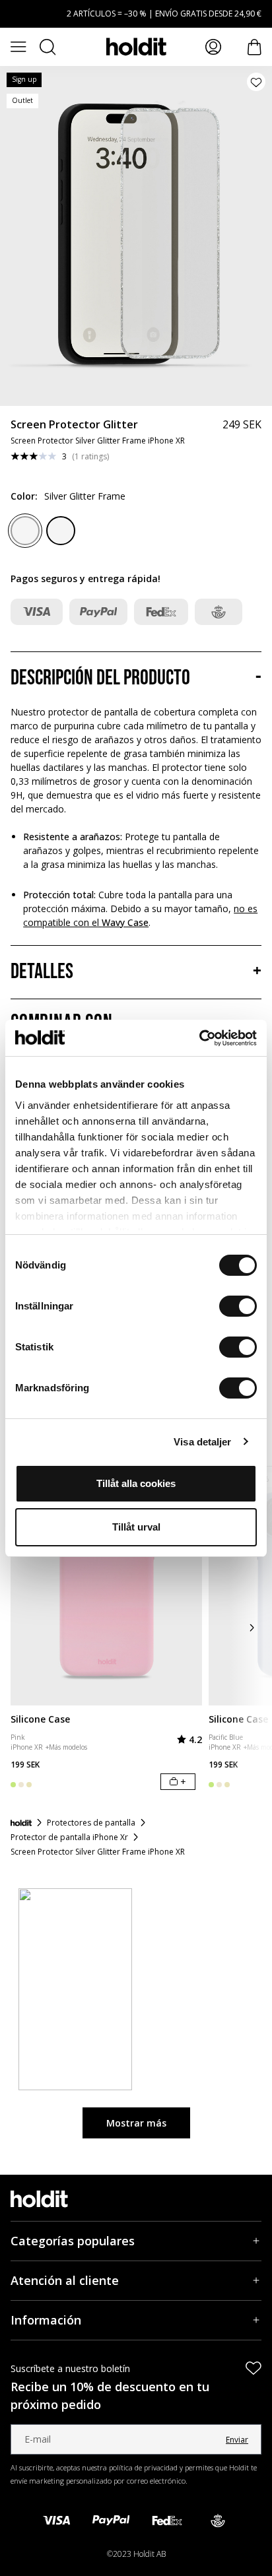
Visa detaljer (202, 1442)
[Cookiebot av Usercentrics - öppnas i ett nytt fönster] (199, 1038)
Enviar (237, 2440)
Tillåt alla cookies (136, 1483)
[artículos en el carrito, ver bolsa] (255, 47)
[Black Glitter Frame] (61, 531)
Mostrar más (136, 2123)
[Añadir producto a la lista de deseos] (256, 82)
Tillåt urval (136, 1527)
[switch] (238, 1306)
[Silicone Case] (106, 1586)
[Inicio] (21, 1823)
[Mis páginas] (213, 47)
